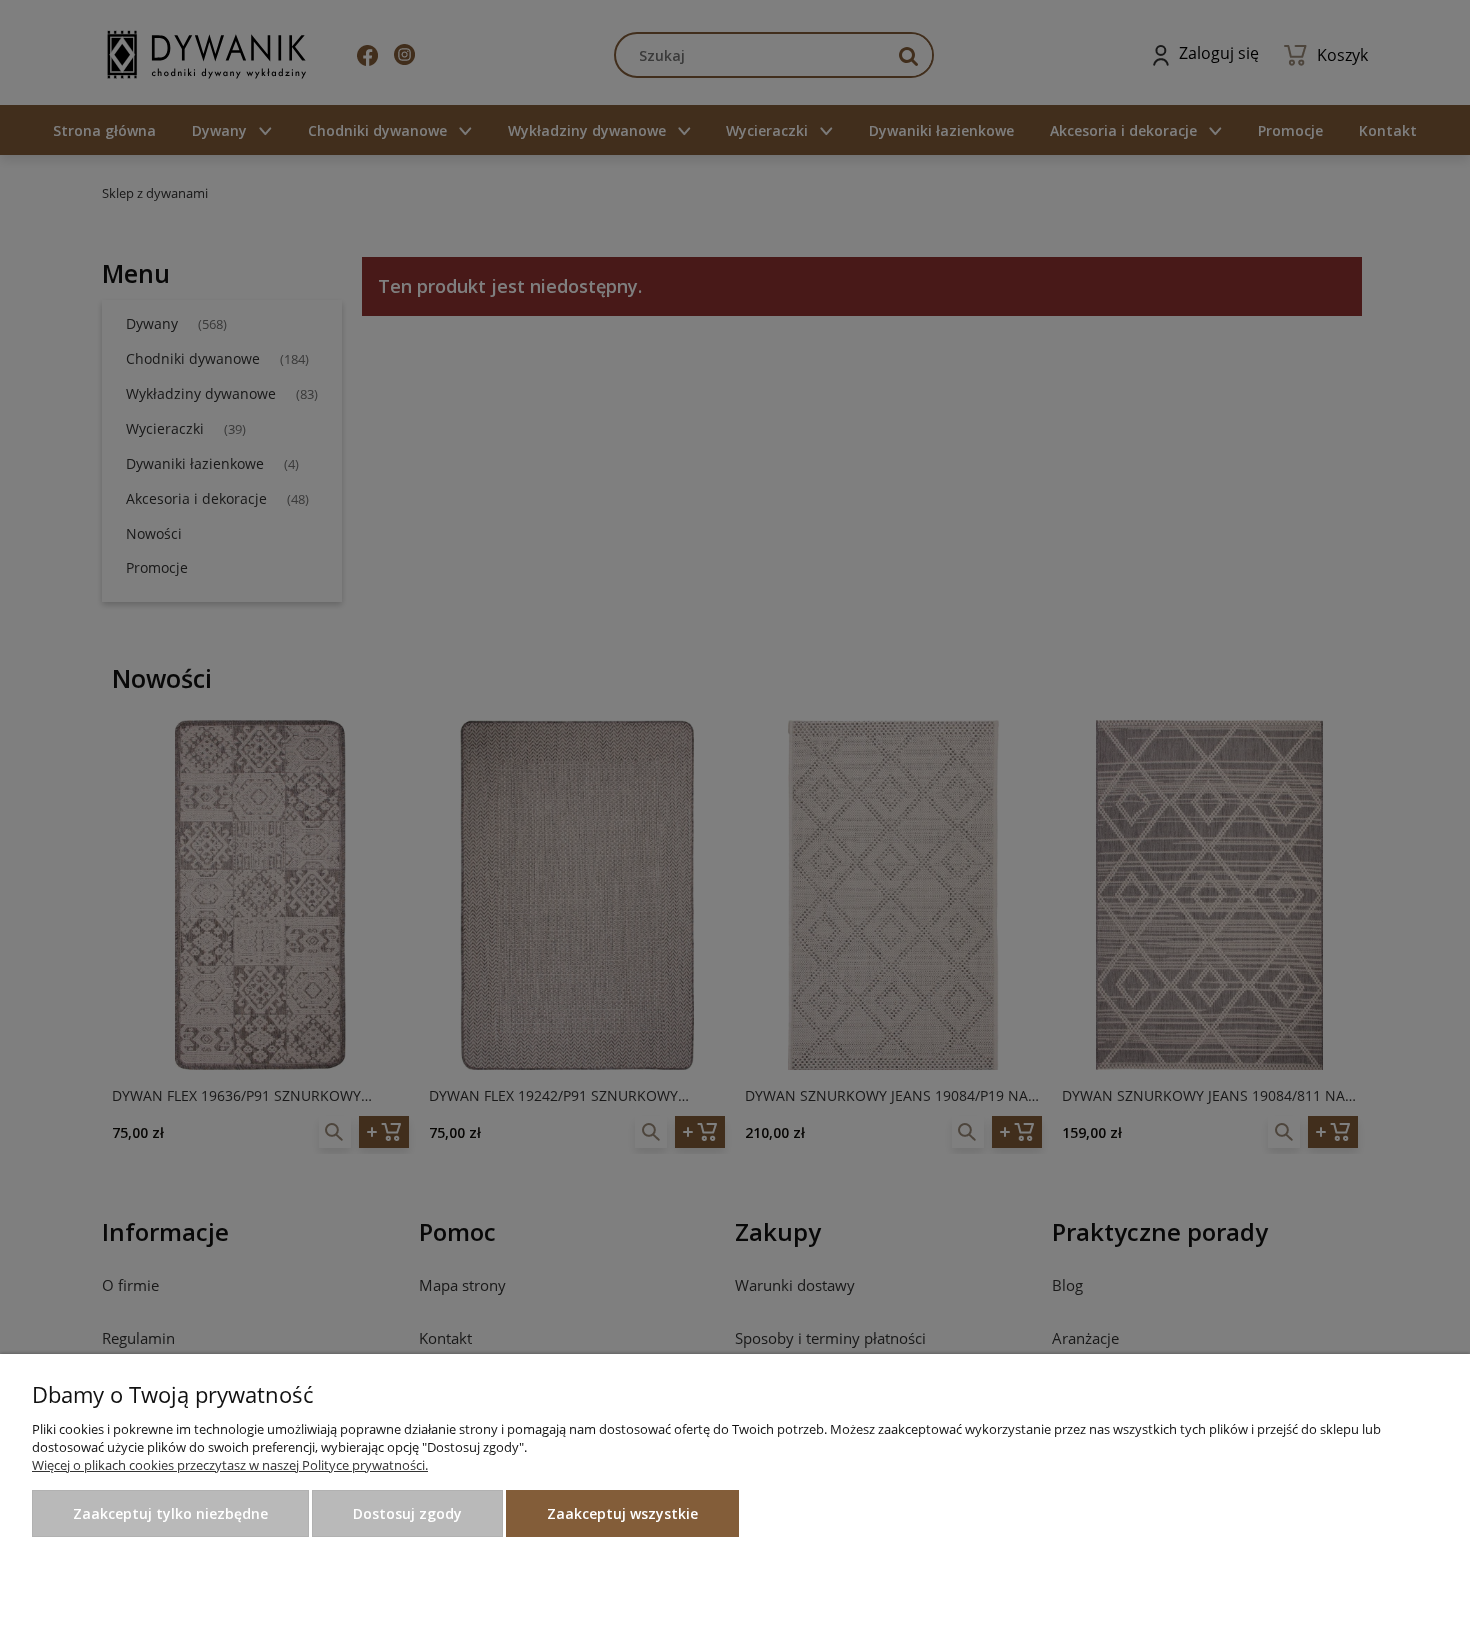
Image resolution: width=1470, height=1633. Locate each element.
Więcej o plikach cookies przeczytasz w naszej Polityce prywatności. (230, 1465)
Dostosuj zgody (407, 1513)
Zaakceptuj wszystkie (622, 1513)
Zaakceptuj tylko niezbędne (170, 1513)
